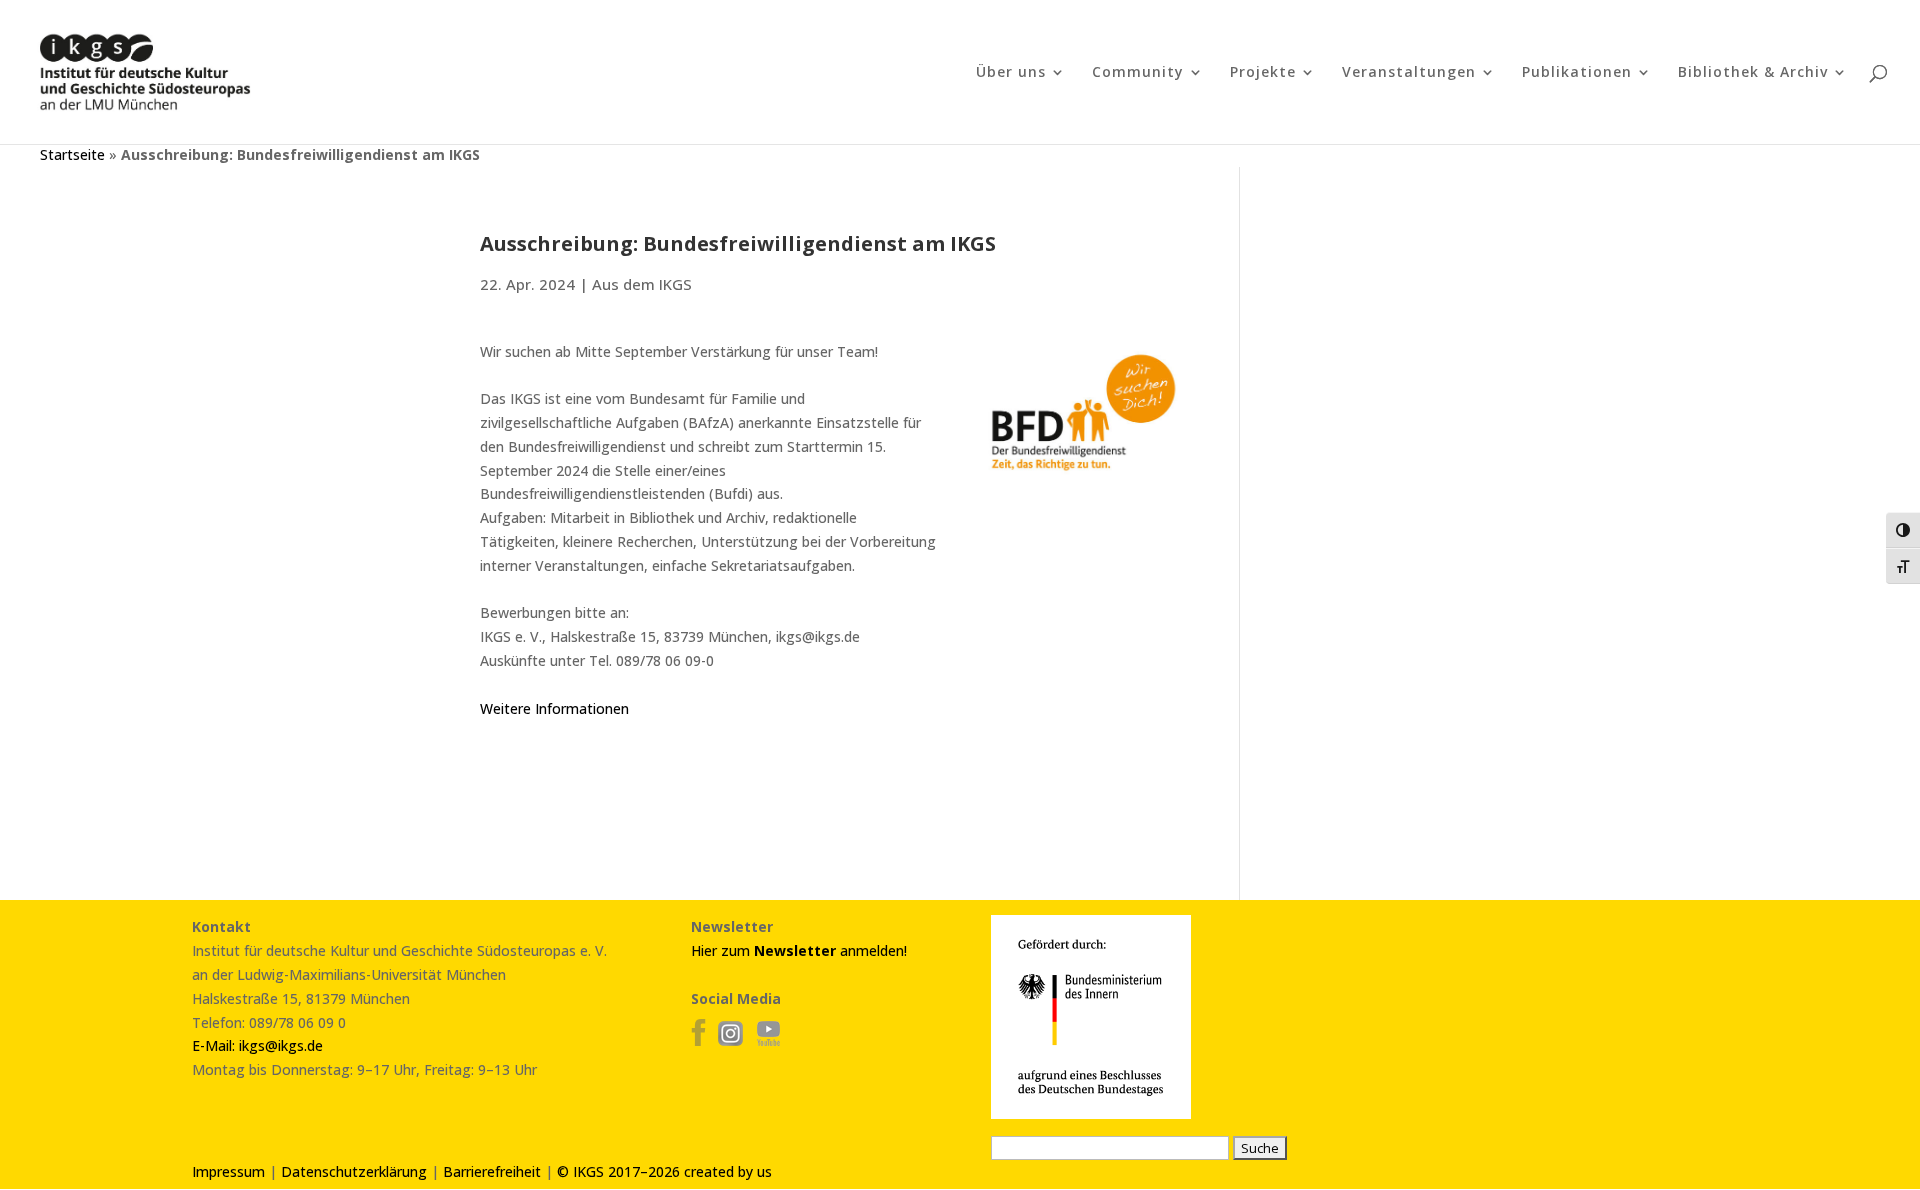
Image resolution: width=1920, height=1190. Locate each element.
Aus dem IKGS (642, 284)
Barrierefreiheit (492, 1171)
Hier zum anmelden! (799, 950)
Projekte (1263, 73)
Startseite (72, 154)
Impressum (228, 1171)
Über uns (1011, 73)
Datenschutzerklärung (354, 1171)
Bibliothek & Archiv (1753, 73)
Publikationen (1577, 73)
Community (1138, 73)
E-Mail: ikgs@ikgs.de (257, 1045)
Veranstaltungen (1409, 73)
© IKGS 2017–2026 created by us (664, 1171)
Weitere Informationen (554, 708)
